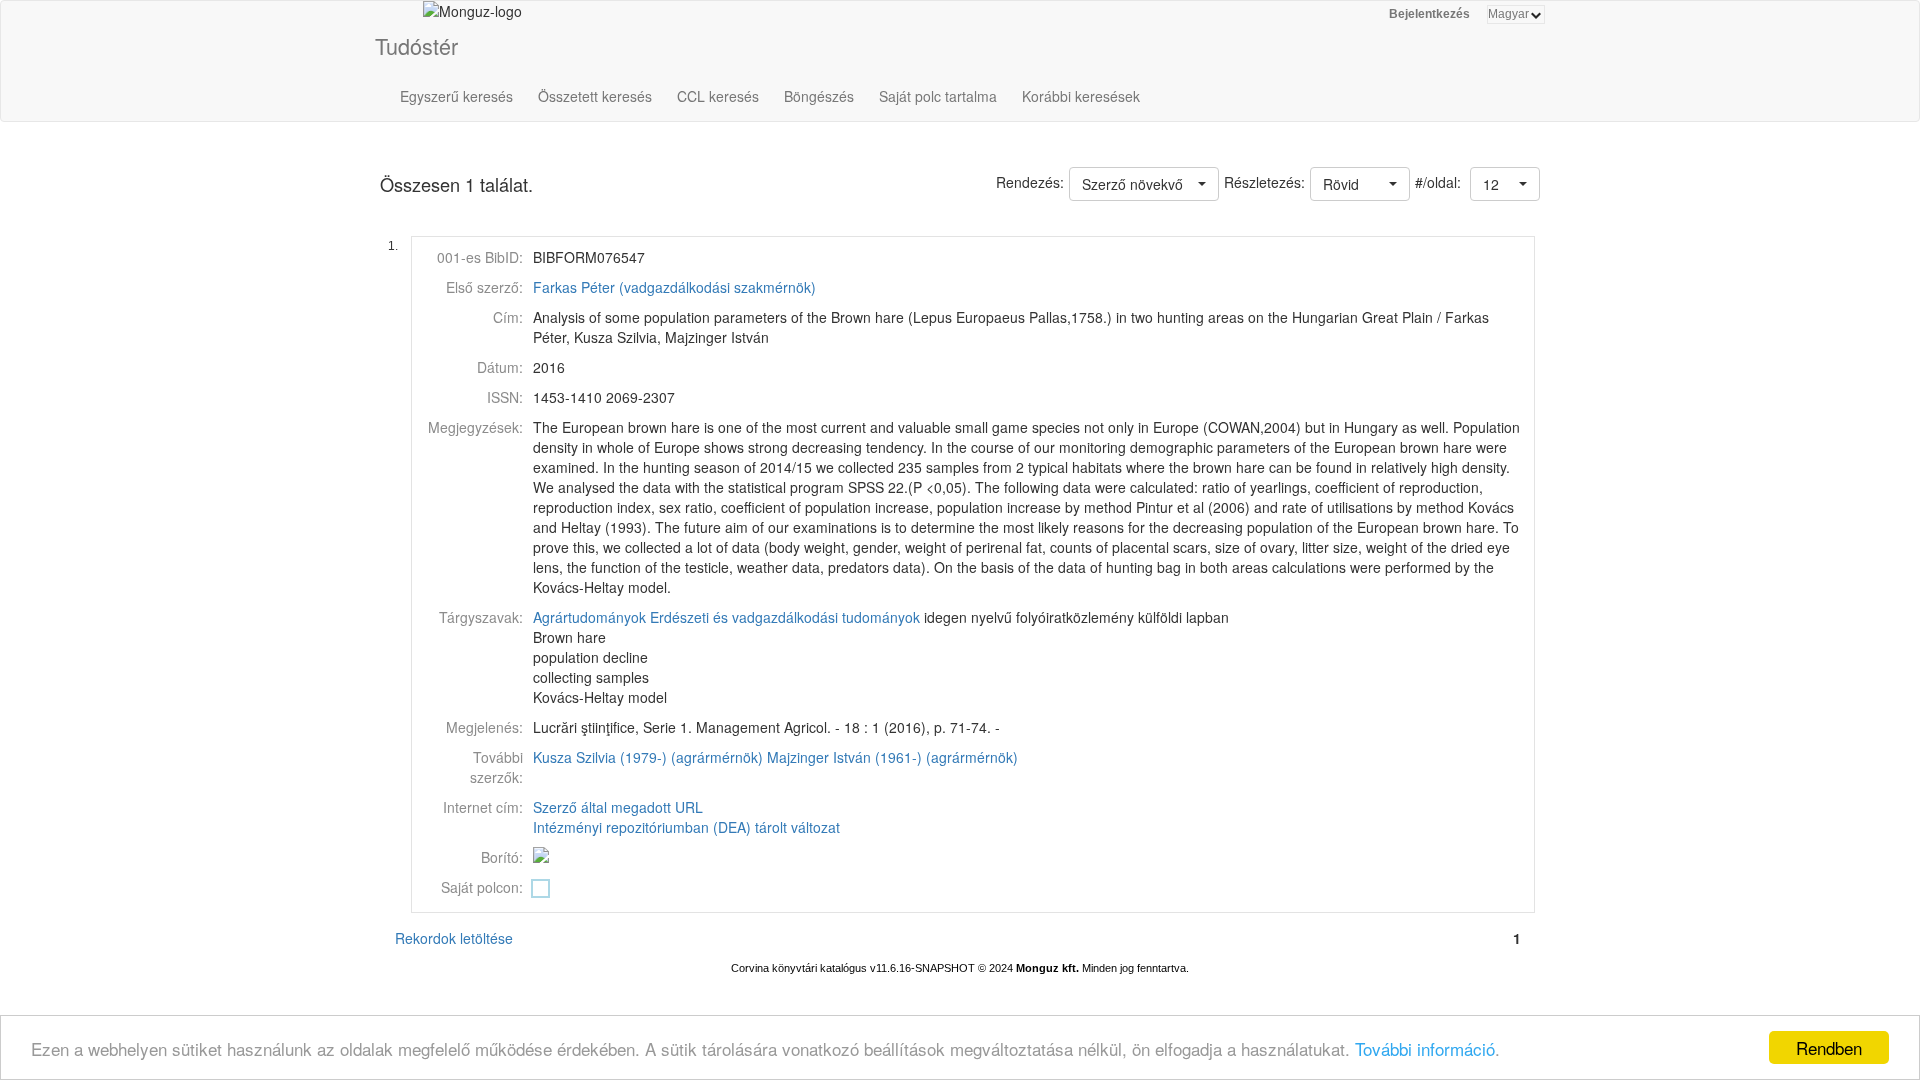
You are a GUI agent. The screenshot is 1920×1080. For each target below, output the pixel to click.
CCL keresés (718, 96)
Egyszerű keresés (456, 96)
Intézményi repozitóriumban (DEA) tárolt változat (686, 827)
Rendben (1829, 1047)
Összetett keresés (595, 96)
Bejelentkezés (1429, 14)
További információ (1425, 1048)
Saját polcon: (482, 887)
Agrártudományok (589, 617)
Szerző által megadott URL (618, 807)
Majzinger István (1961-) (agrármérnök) (892, 757)
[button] (1505, 184)
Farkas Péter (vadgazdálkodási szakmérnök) (674, 287)
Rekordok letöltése (454, 938)
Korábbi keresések (1081, 96)
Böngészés (819, 96)
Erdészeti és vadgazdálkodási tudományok (785, 617)
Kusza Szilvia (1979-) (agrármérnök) (648, 757)
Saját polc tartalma (938, 96)
